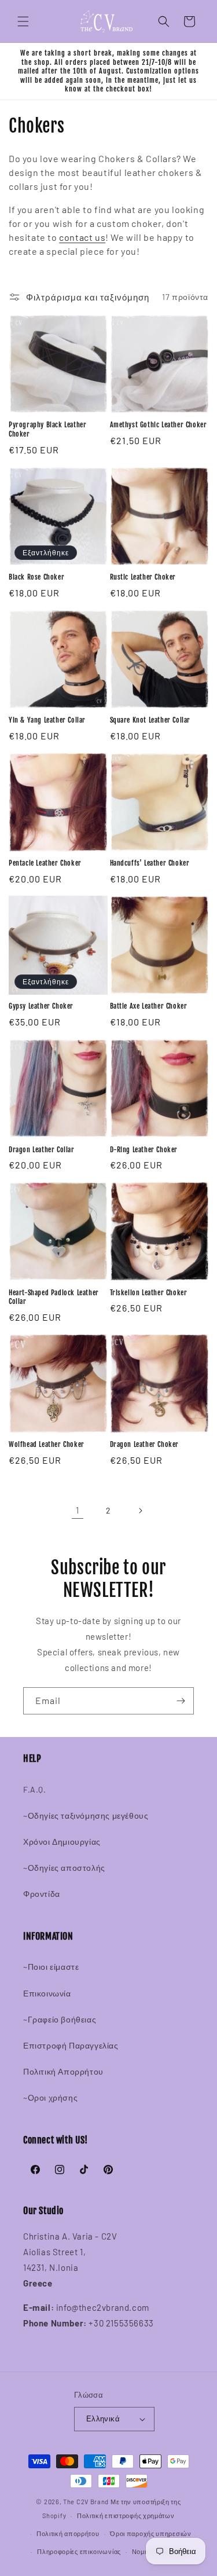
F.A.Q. (35, 1789)
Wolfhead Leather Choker (47, 1444)
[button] (23, 21)
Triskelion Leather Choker (149, 1293)
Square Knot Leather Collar (150, 720)
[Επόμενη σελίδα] (140, 1511)
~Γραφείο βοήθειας (60, 2019)
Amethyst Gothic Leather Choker (159, 425)
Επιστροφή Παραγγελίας (71, 2045)
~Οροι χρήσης (50, 2097)
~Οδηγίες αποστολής (64, 1868)
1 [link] (78, 1510)
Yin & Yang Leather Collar (47, 720)
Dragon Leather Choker (145, 1444)
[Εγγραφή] (181, 1701)
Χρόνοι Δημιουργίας (62, 1842)
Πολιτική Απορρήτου (63, 2071)
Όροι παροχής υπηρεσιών (150, 2533)
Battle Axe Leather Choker (149, 1006)
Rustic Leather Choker (143, 577)
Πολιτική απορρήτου (68, 2533)
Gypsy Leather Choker (41, 1006)
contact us (82, 237)
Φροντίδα (42, 1894)
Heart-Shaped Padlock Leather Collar (54, 1297)
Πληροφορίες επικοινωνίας (79, 2551)
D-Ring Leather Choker (144, 1150)
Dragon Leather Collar (42, 1150)
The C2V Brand (86, 2502)
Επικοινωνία (47, 1993)
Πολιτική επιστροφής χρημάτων (126, 2515)
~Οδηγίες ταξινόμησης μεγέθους (86, 1815)
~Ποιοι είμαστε (51, 1967)
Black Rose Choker (36, 577)
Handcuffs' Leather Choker (150, 863)
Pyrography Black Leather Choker (47, 429)
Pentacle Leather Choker (45, 863)
